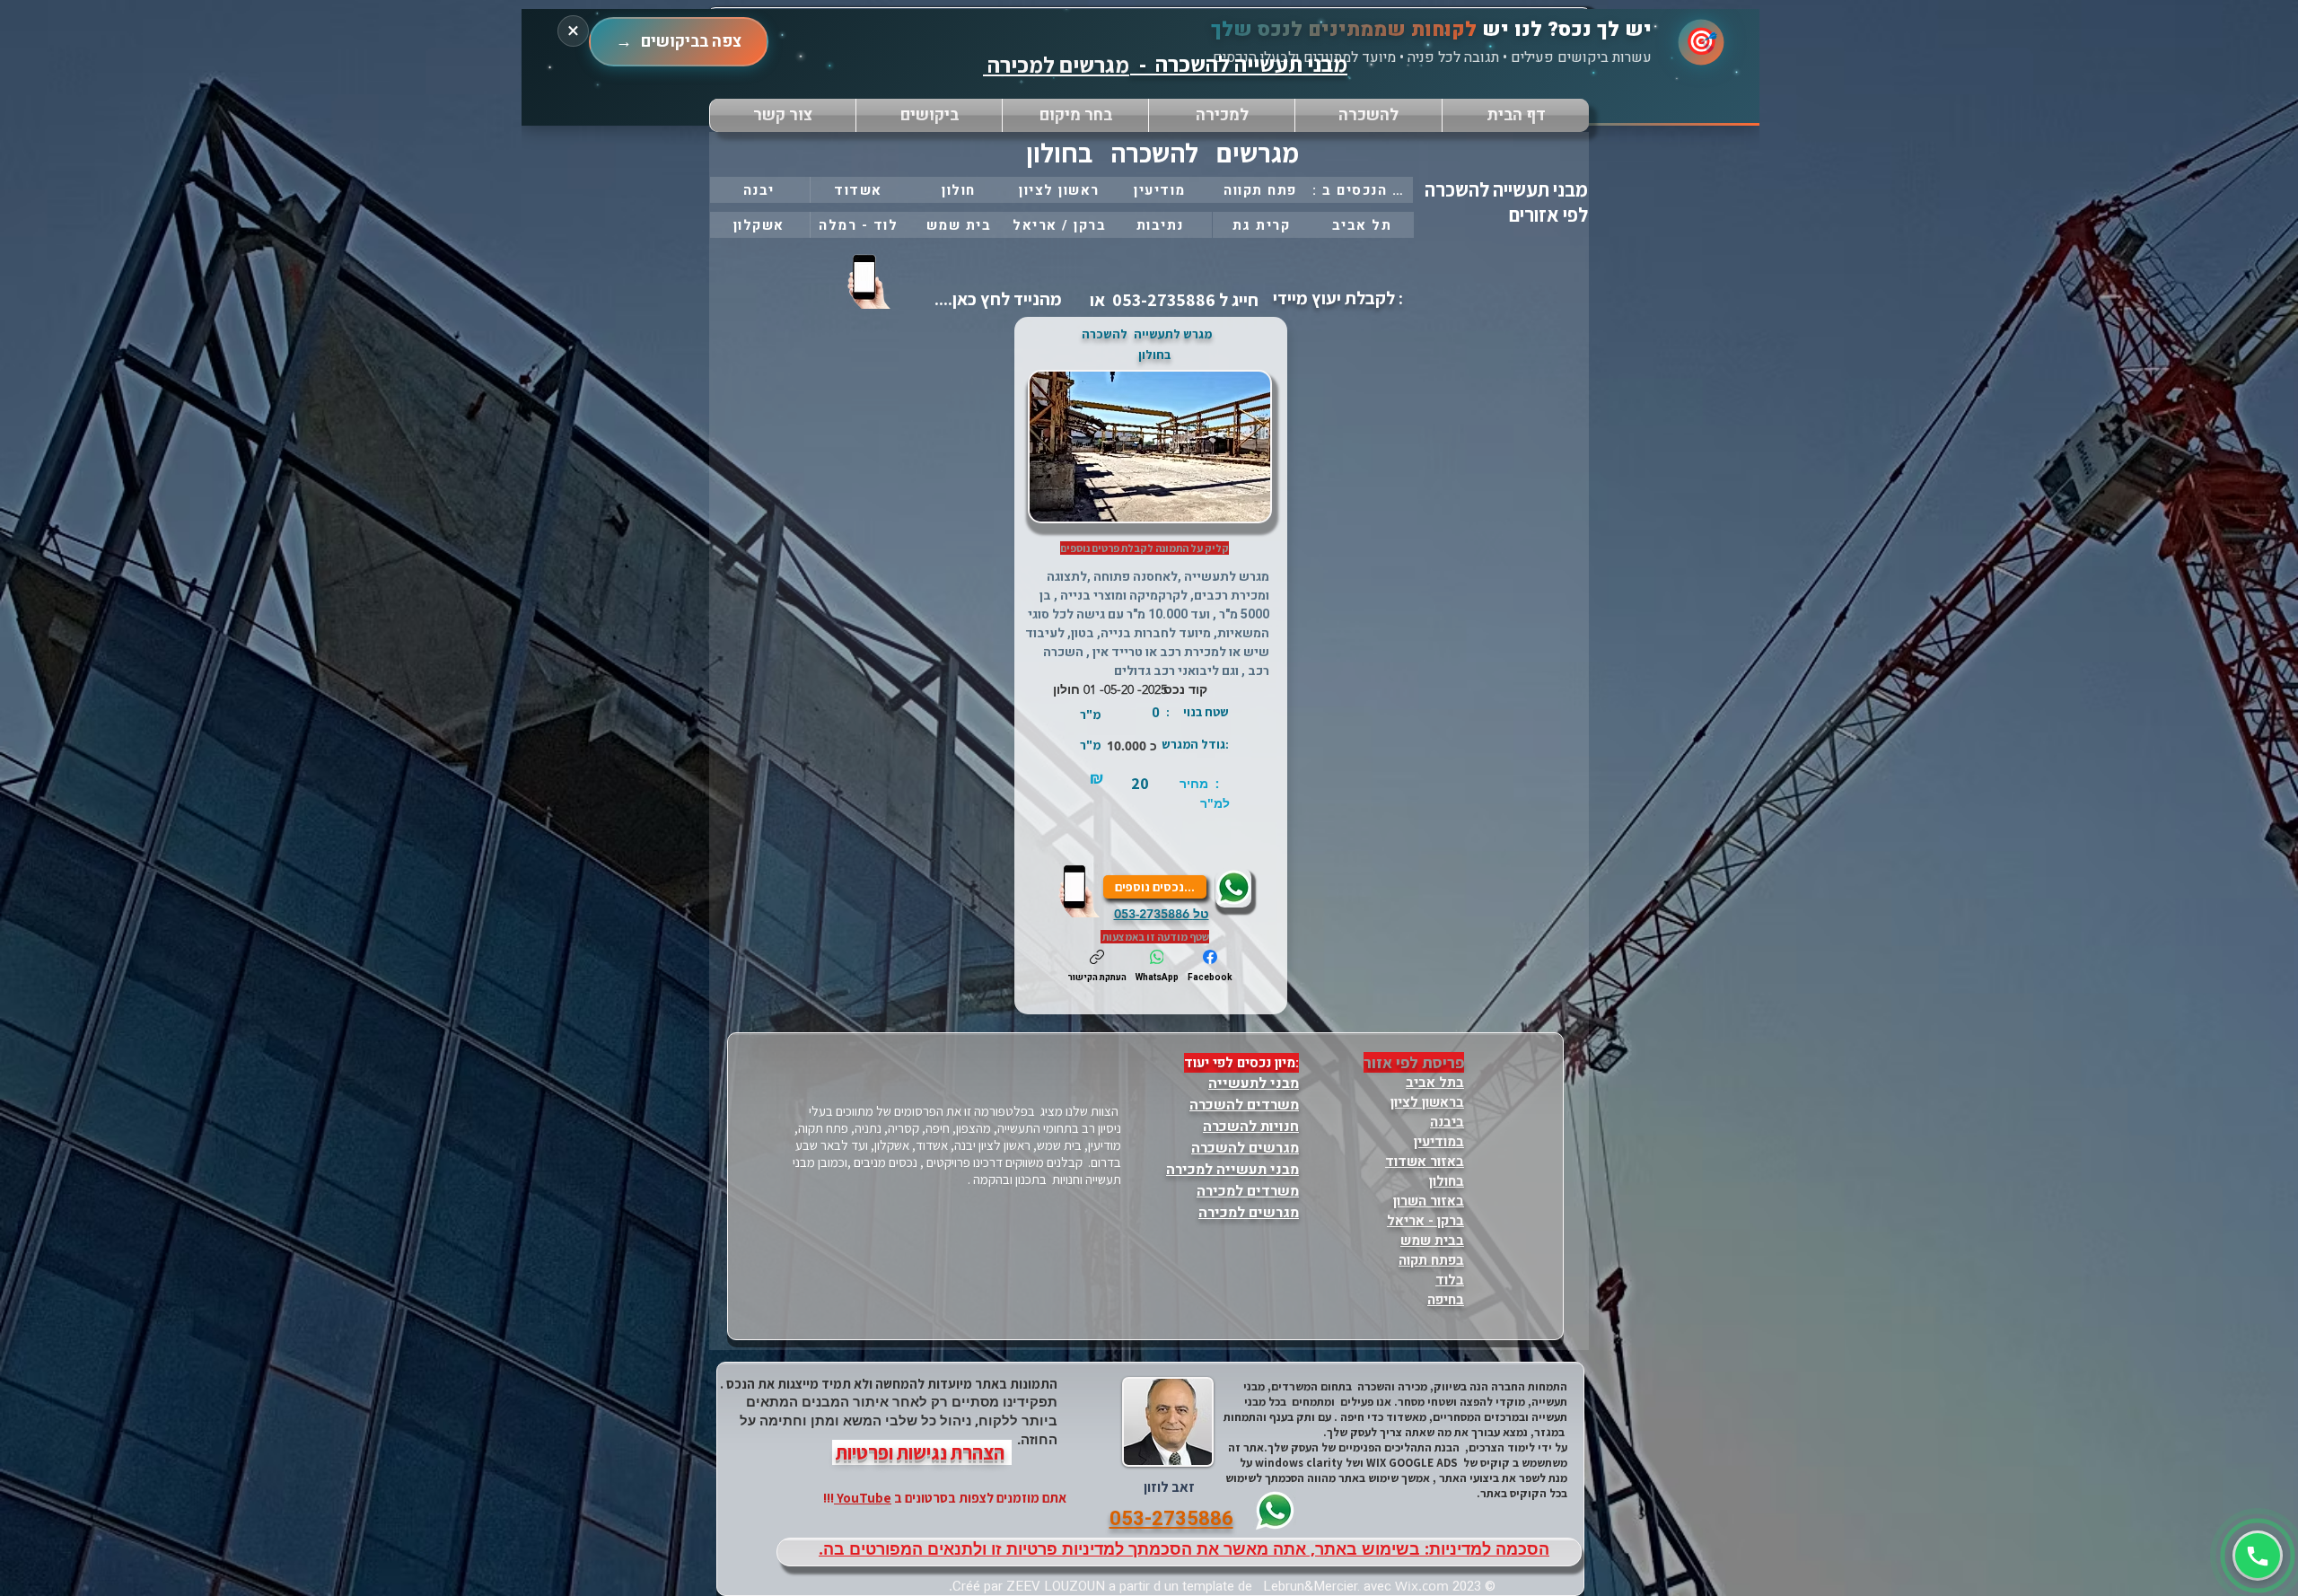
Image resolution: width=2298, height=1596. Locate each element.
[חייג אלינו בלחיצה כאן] (871, 281)
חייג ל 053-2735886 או (1172, 300)
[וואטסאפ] (2258, 1556)
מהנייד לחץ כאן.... (996, 299)
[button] (1075, 115)
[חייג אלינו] (1081, 890)
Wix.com (1422, 1585)
